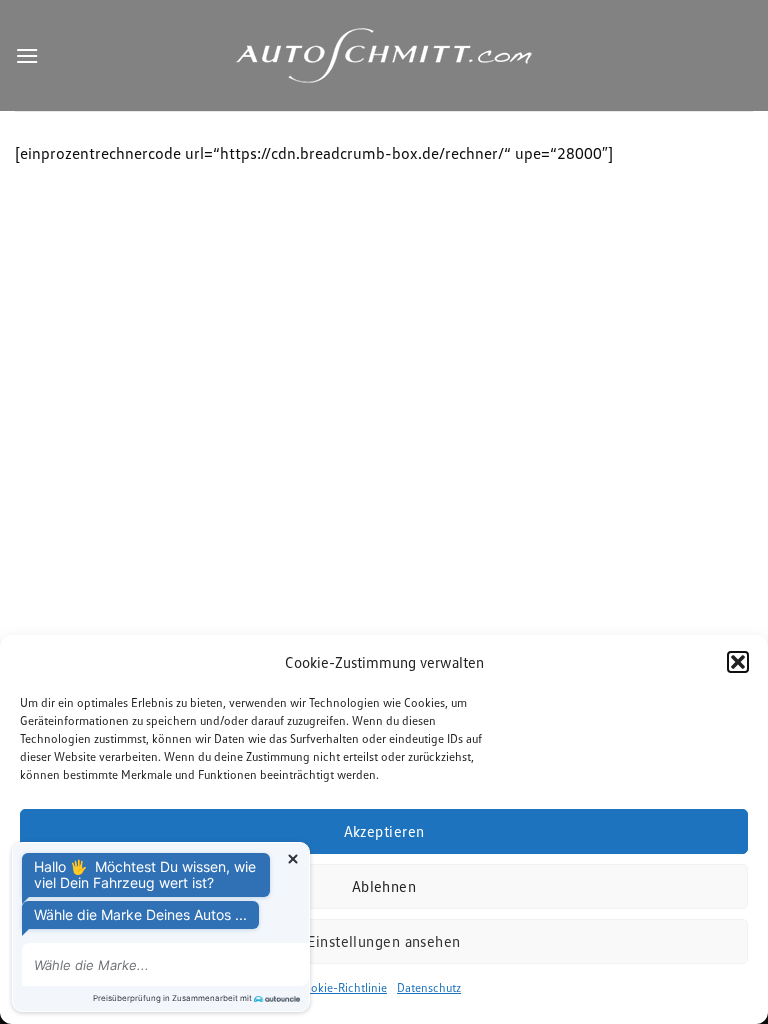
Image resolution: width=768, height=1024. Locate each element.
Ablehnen (384, 886)
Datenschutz (429, 987)
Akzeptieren (384, 831)
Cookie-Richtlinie (342, 987)
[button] (738, 662)
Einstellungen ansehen (383, 941)
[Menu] (27, 55)
